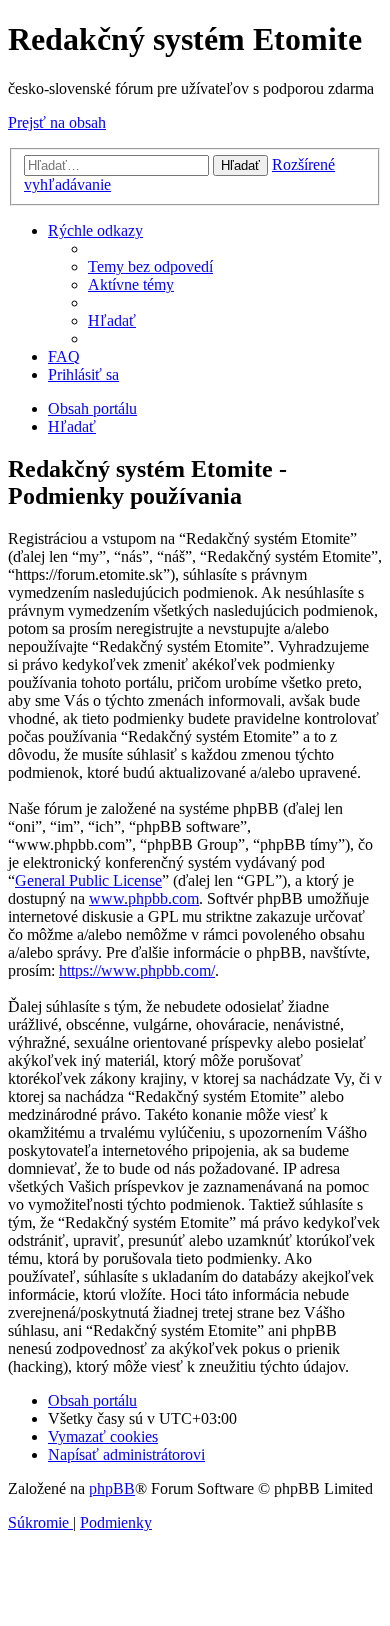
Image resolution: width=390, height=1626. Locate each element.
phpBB (112, 1488)
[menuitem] (150, 266)
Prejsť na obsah (57, 122)
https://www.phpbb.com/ (137, 970)
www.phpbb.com (144, 898)
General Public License (88, 880)
